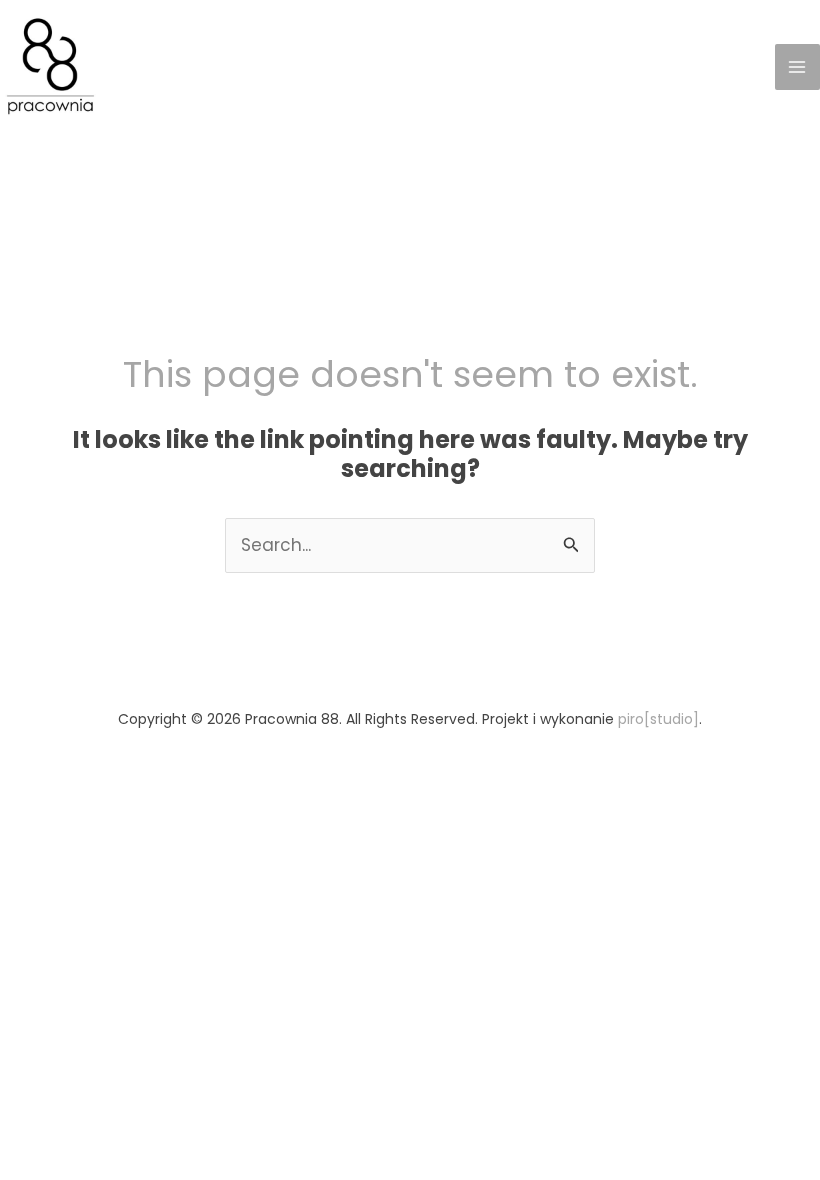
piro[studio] (658, 719)
